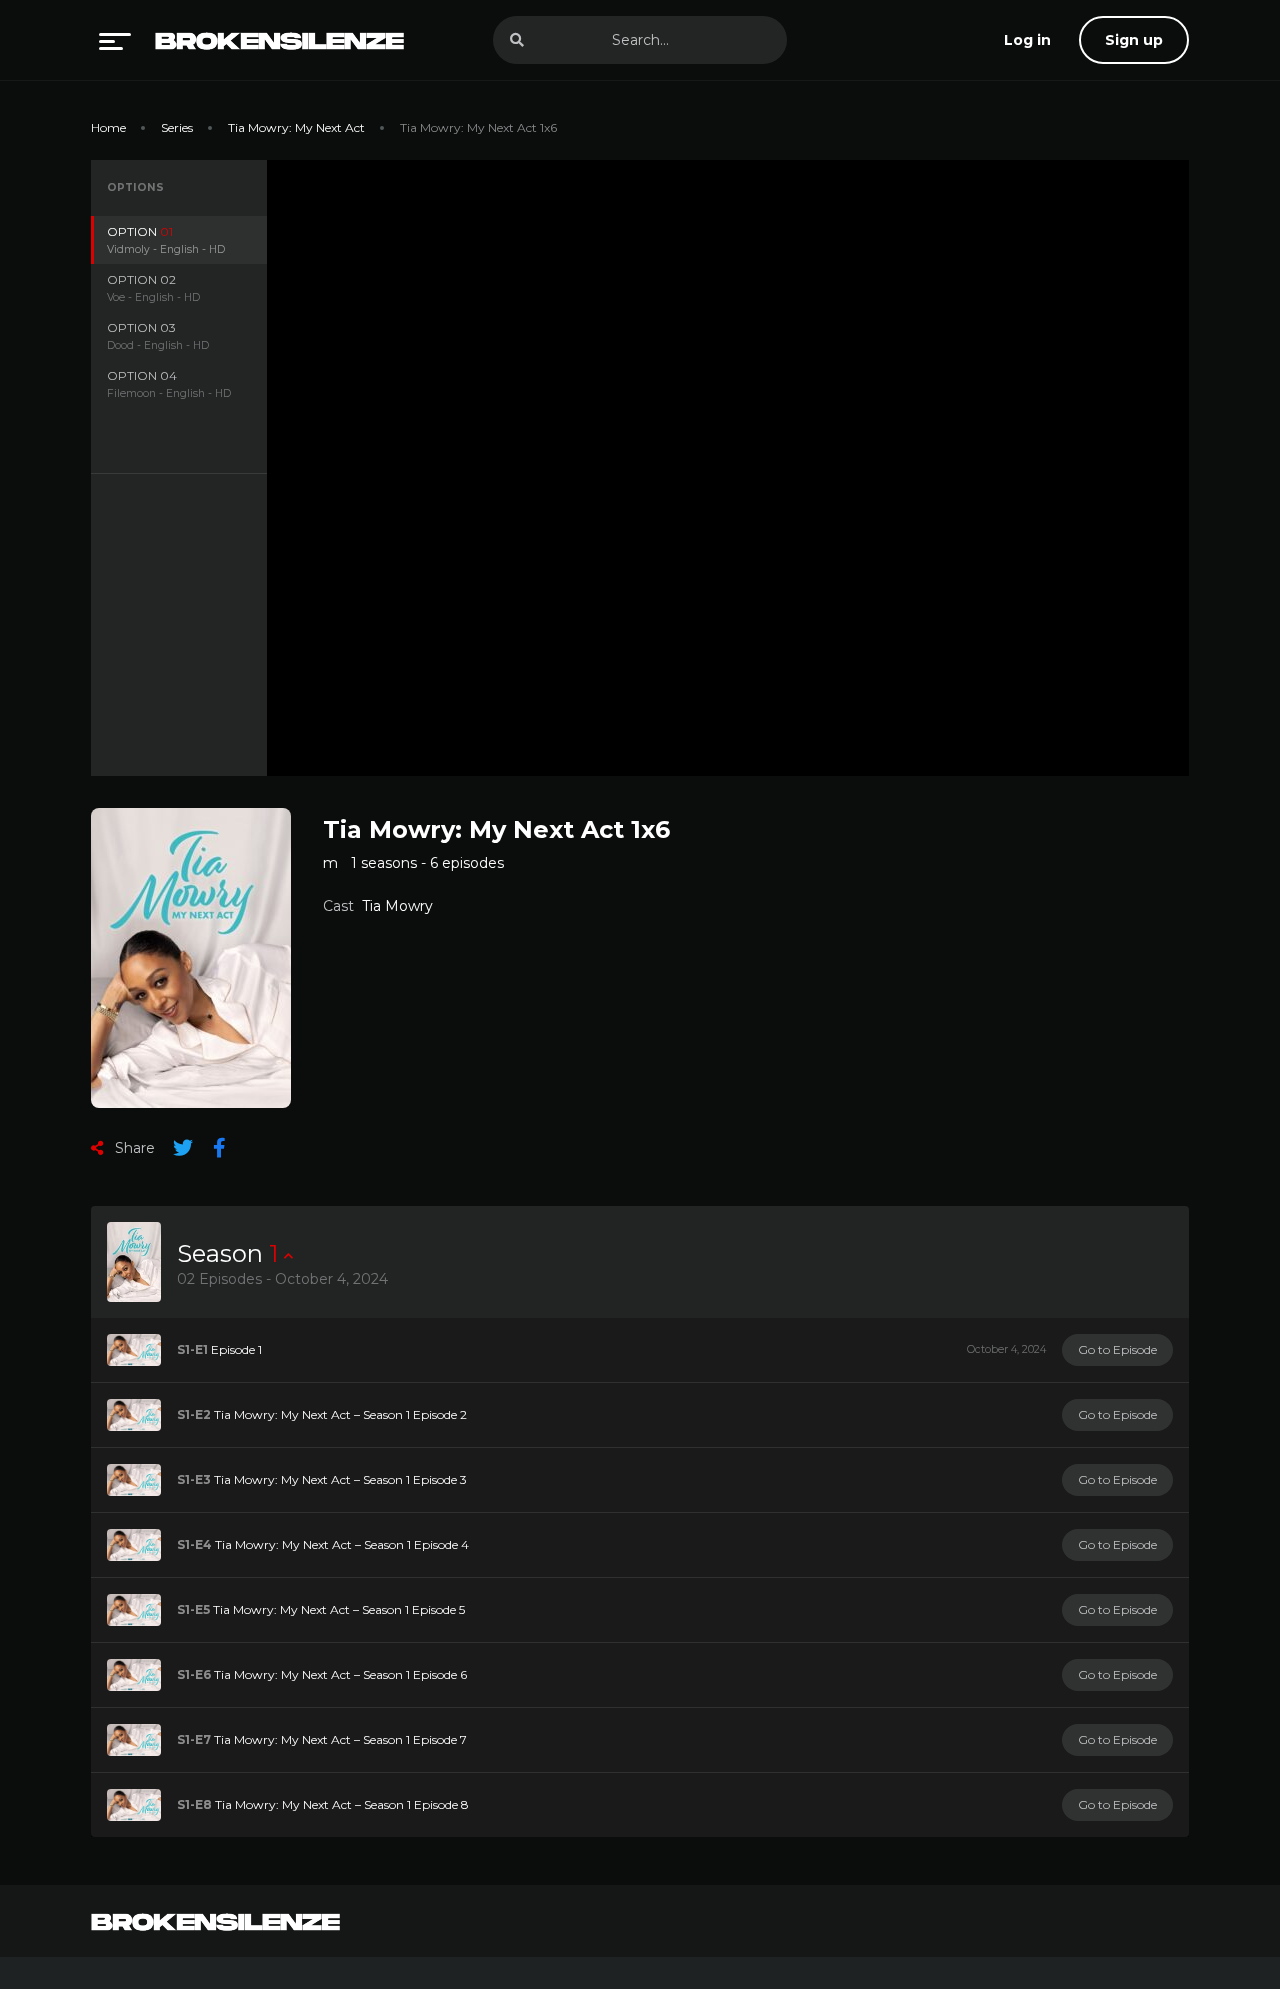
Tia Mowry (397, 906)
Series (177, 127)
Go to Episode (1117, 1349)
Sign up (1134, 40)
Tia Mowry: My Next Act (296, 127)
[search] (517, 40)
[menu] (115, 40)
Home (108, 127)
